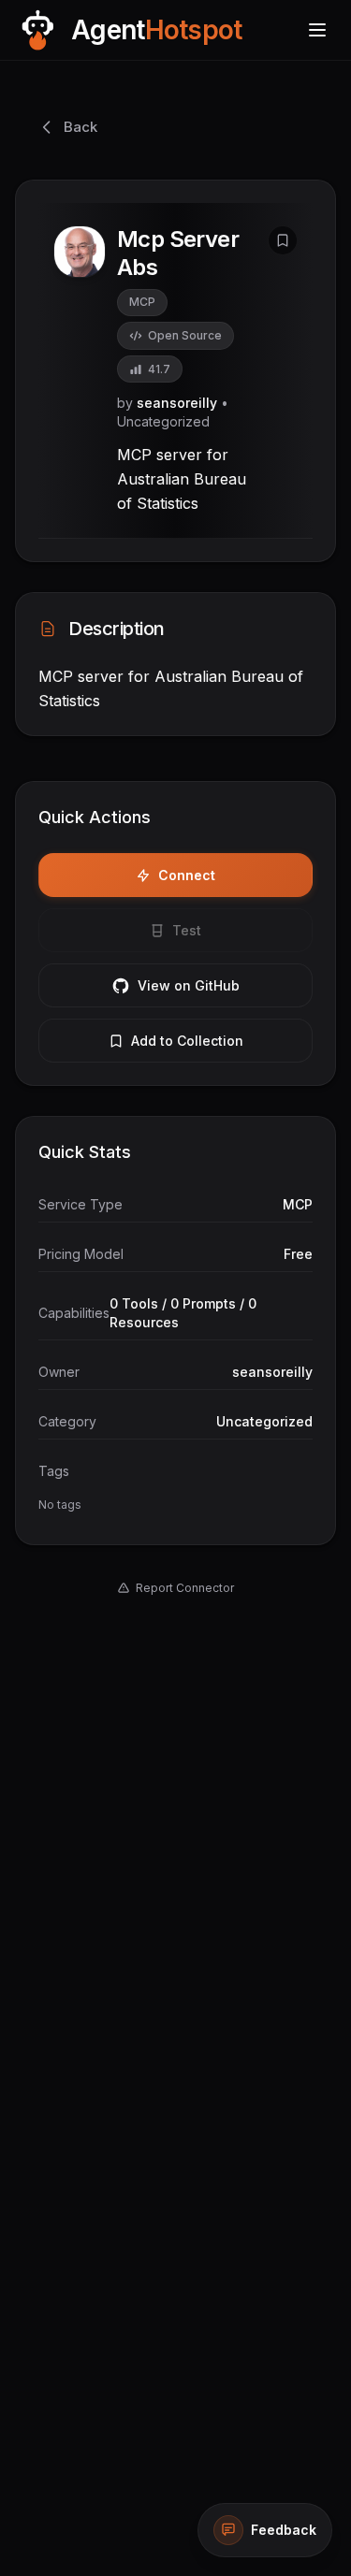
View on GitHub (189, 985)
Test (187, 930)
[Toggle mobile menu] (317, 30)
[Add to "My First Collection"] (283, 240)
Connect (187, 875)
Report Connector (185, 1588)
